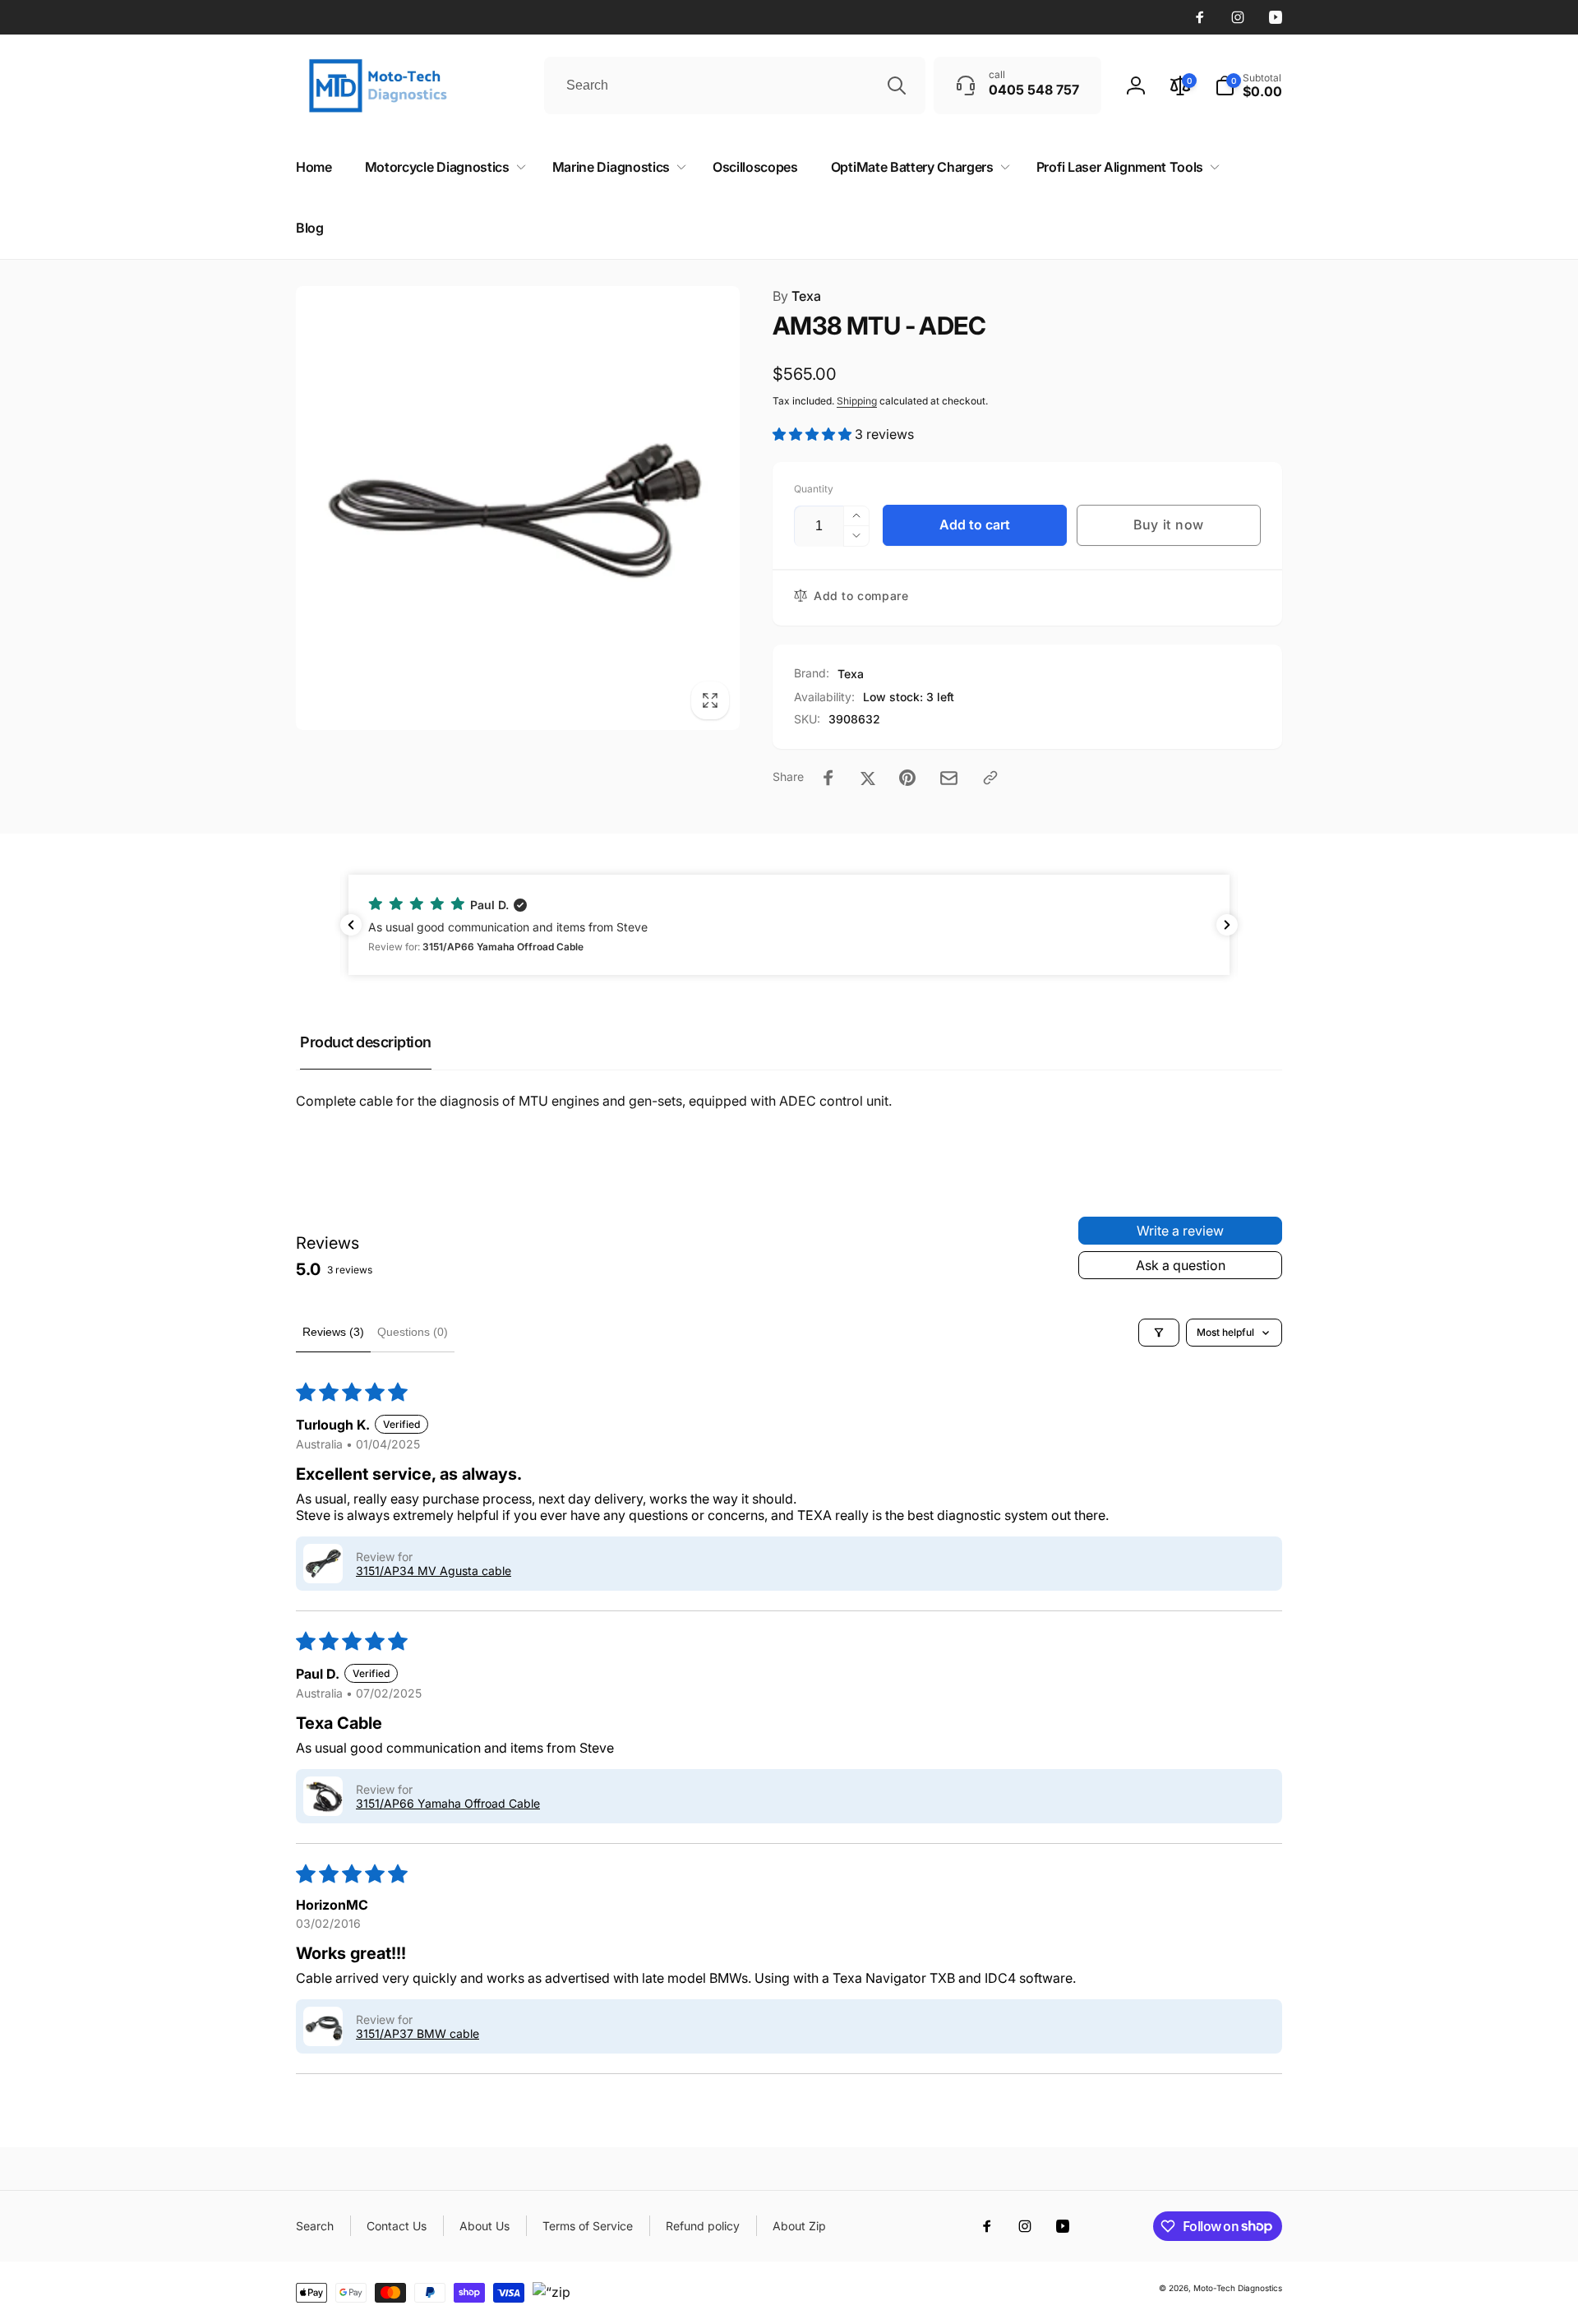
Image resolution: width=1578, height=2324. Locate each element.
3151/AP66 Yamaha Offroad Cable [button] (448, 1803)
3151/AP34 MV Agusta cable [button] (434, 1571)
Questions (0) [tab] (413, 1332)
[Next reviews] (1227, 925)
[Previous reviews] (351, 925)
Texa (797, 296)
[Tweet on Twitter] (868, 778)
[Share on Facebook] (828, 778)
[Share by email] (949, 778)
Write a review (1180, 1231)
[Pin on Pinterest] (907, 778)
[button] (1248, 85)
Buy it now (1169, 524)
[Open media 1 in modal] (518, 508)
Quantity (814, 489)
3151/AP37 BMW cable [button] (418, 2033)
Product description (366, 1042)
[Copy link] (990, 778)
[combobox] (735, 85)
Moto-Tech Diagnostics (1238, 2288)
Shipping (857, 401)
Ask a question (1181, 1265)
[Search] (897, 85)
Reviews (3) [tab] (333, 1332)
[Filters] (1159, 1333)
